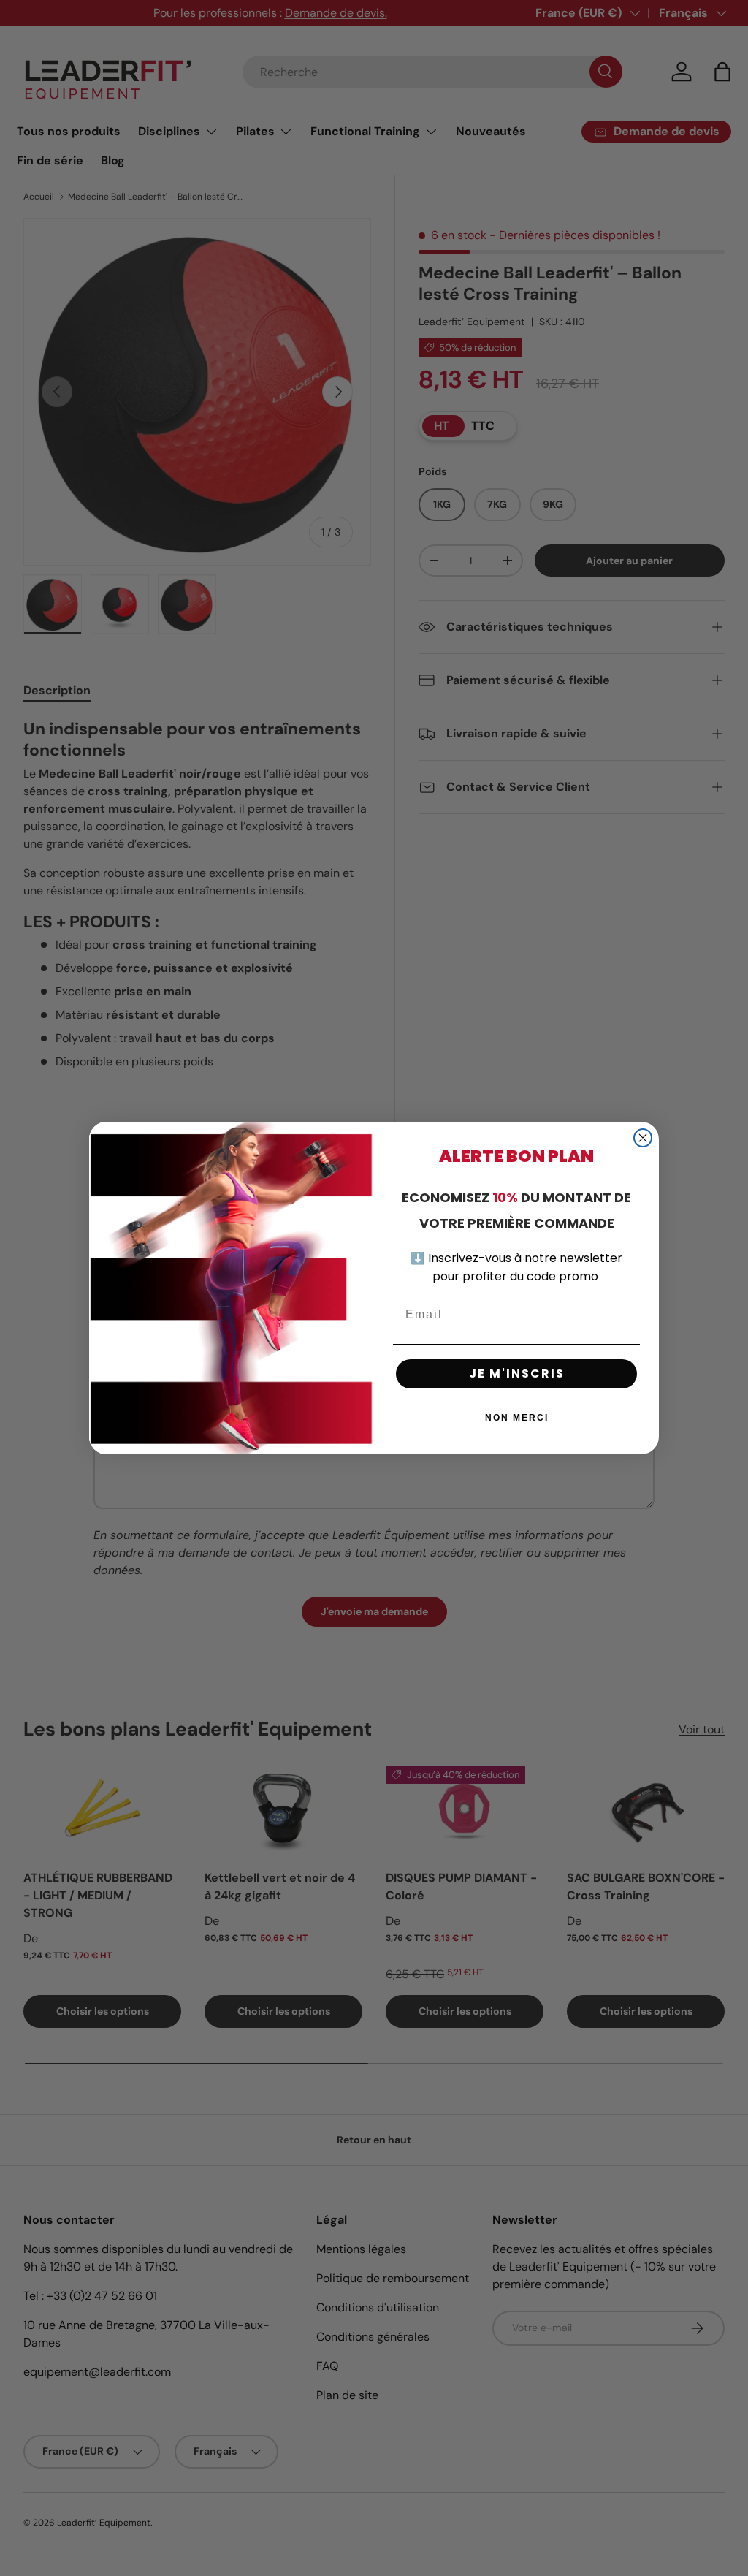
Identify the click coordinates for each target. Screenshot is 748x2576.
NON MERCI (517, 1418)
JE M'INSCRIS (517, 1374)
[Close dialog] (643, 1138)
